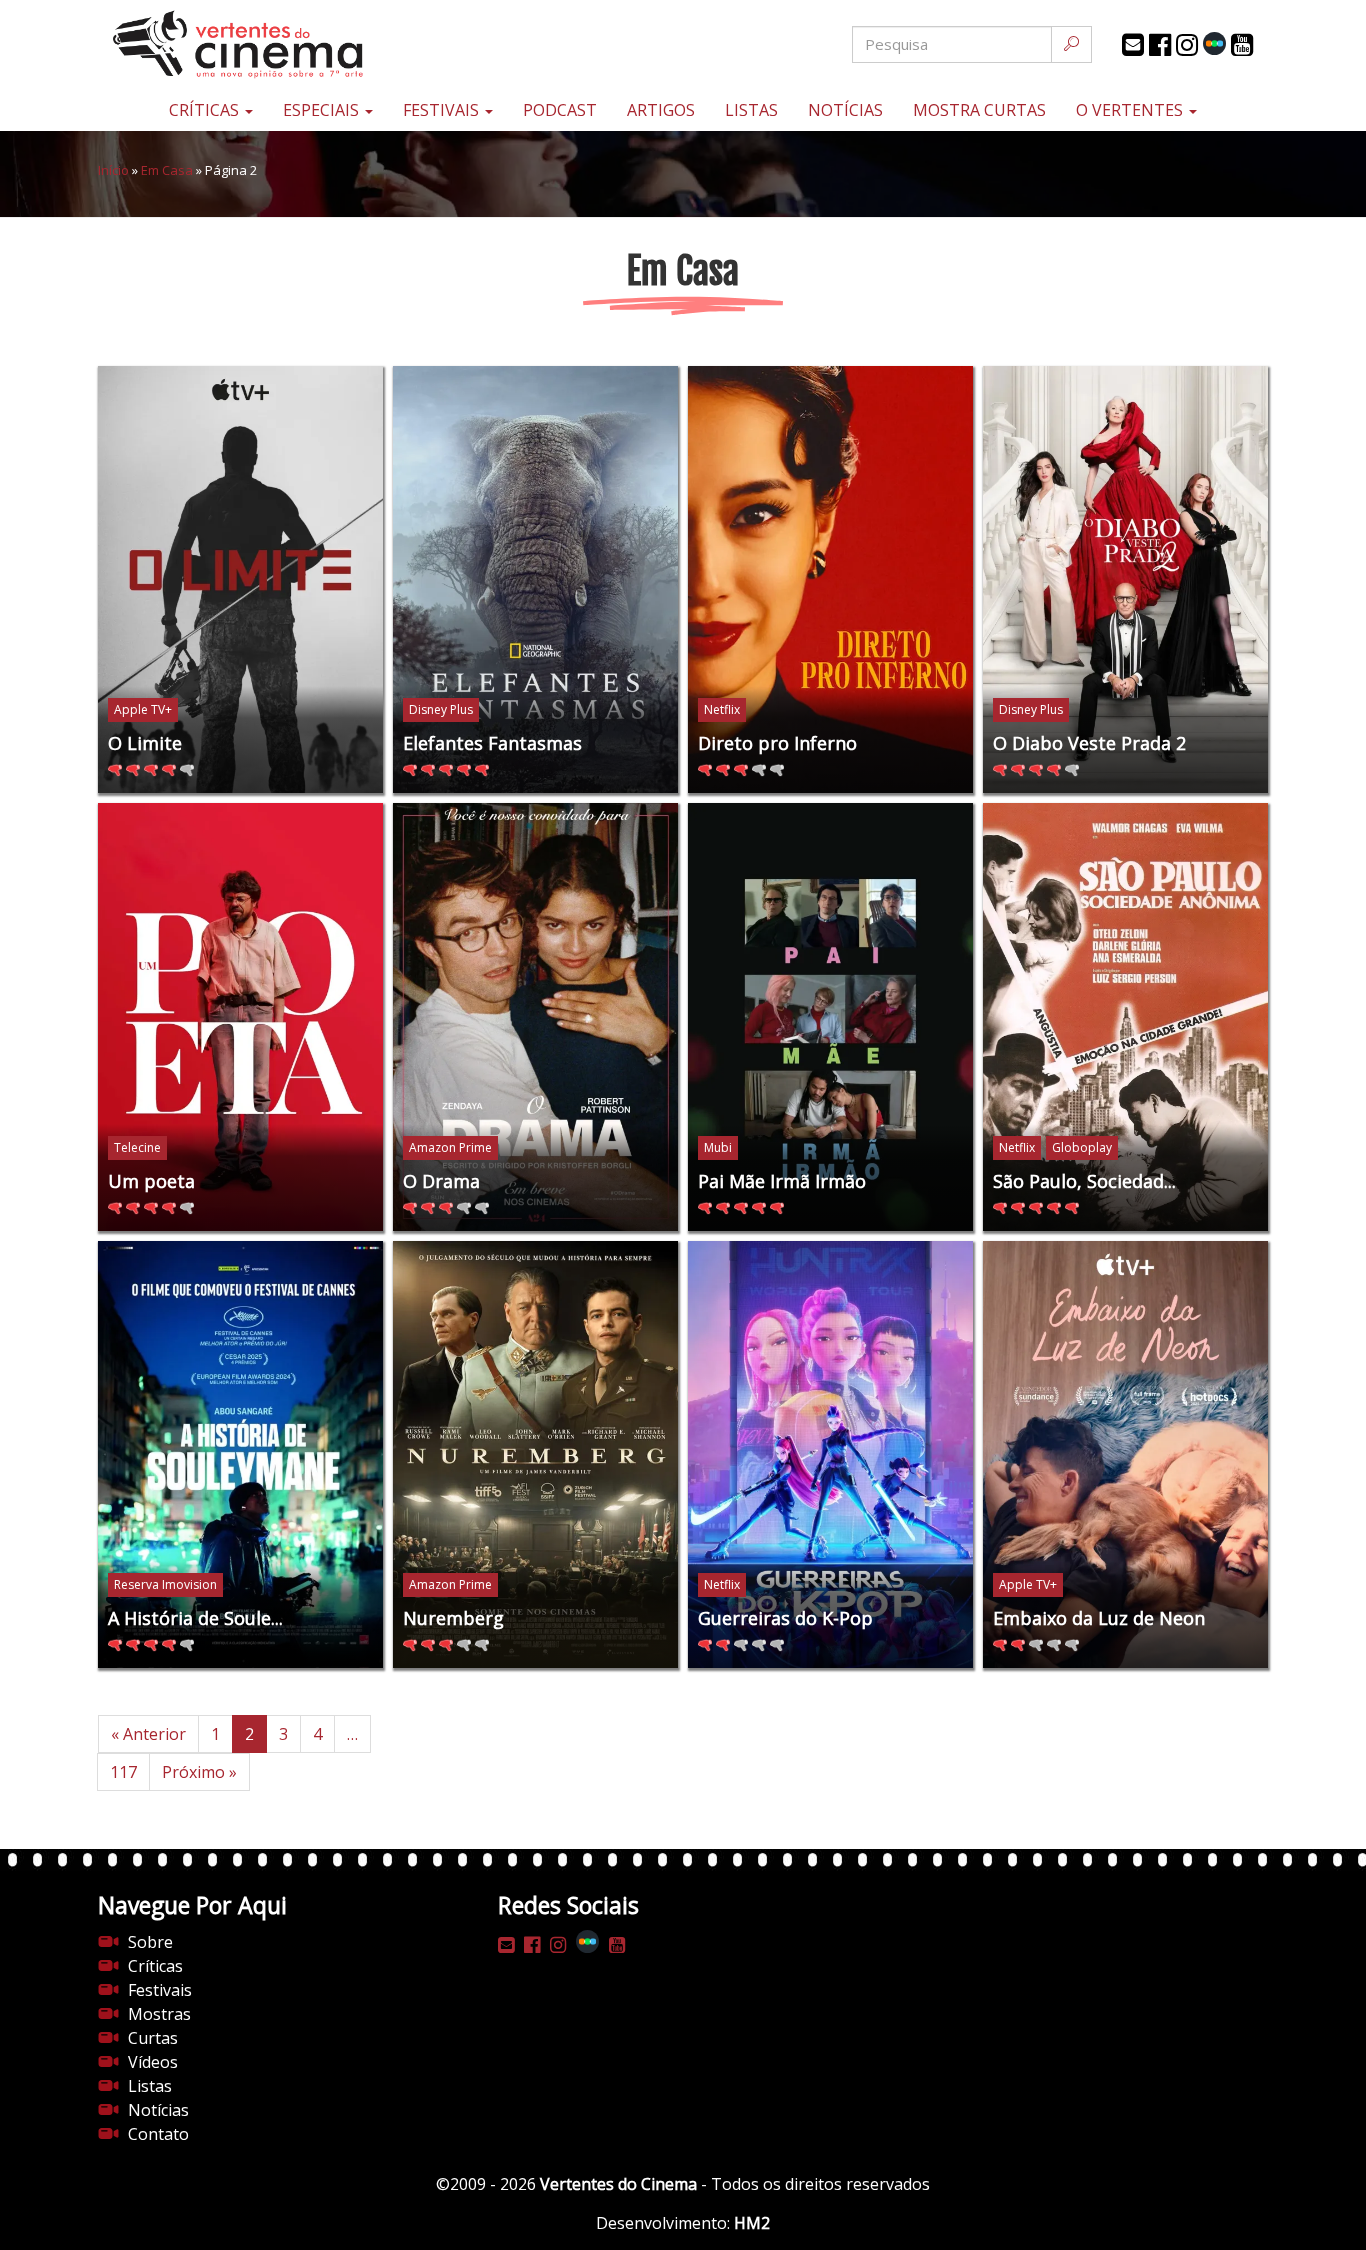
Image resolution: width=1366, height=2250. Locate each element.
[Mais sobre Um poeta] (240, 1017)
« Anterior (148, 1734)
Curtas (153, 2038)
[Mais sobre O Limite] (240, 580)
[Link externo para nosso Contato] (1133, 45)
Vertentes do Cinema (618, 2184)
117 (123, 1772)
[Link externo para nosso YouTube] (1242, 45)
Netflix (722, 709)
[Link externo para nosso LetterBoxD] (1214, 43)
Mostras (159, 2014)
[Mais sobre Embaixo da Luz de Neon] (1125, 1455)
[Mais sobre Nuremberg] (535, 1455)
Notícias (845, 110)
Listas (751, 110)
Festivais (443, 110)
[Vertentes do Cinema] (293, 44)
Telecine (137, 1147)
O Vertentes (1131, 110)
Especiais (323, 110)
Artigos (661, 110)
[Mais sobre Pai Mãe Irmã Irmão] (830, 1017)
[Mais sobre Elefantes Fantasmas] (535, 580)
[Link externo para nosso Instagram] (1187, 45)
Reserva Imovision (165, 1584)
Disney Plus (441, 709)
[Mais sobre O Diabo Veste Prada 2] (1125, 580)
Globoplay (1082, 1147)
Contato (158, 2134)
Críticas (206, 110)
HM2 (752, 2223)
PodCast (560, 110)
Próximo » (199, 1772)
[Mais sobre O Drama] (535, 1017)
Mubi (718, 1147)
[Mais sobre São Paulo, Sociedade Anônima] (1125, 1017)
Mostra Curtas (979, 110)
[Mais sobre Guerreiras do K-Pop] (830, 1455)
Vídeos (153, 2062)
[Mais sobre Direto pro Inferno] (830, 580)
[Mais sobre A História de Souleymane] (240, 1455)
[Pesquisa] (1071, 44)
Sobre (150, 1942)
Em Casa (167, 170)
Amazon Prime (450, 1147)
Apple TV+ (143, 709)
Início (113, 170)
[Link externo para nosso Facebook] (1160, 45)
